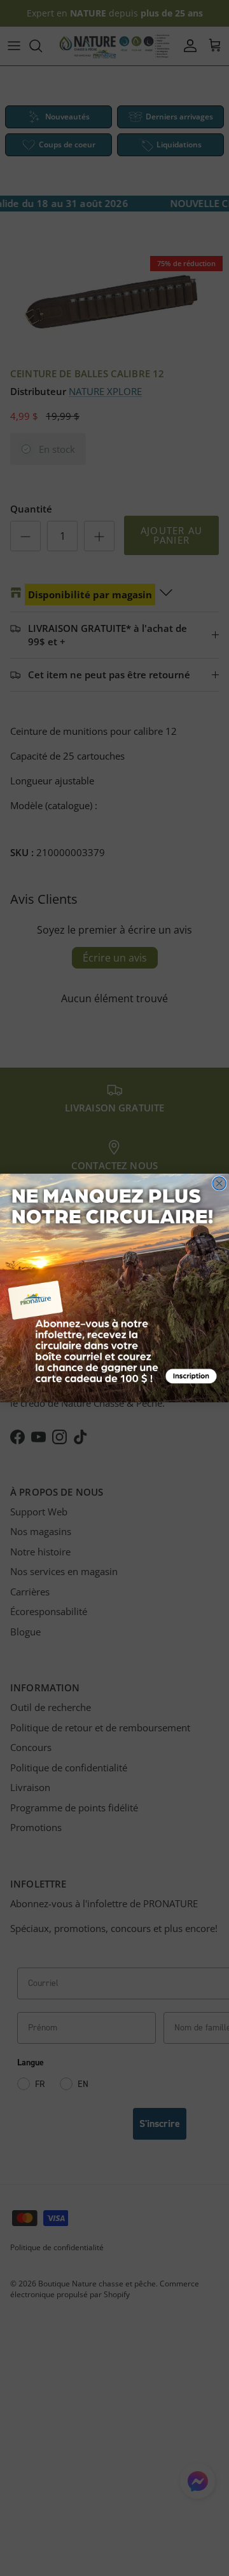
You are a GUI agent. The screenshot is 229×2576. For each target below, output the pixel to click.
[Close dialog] (219, 1184)
